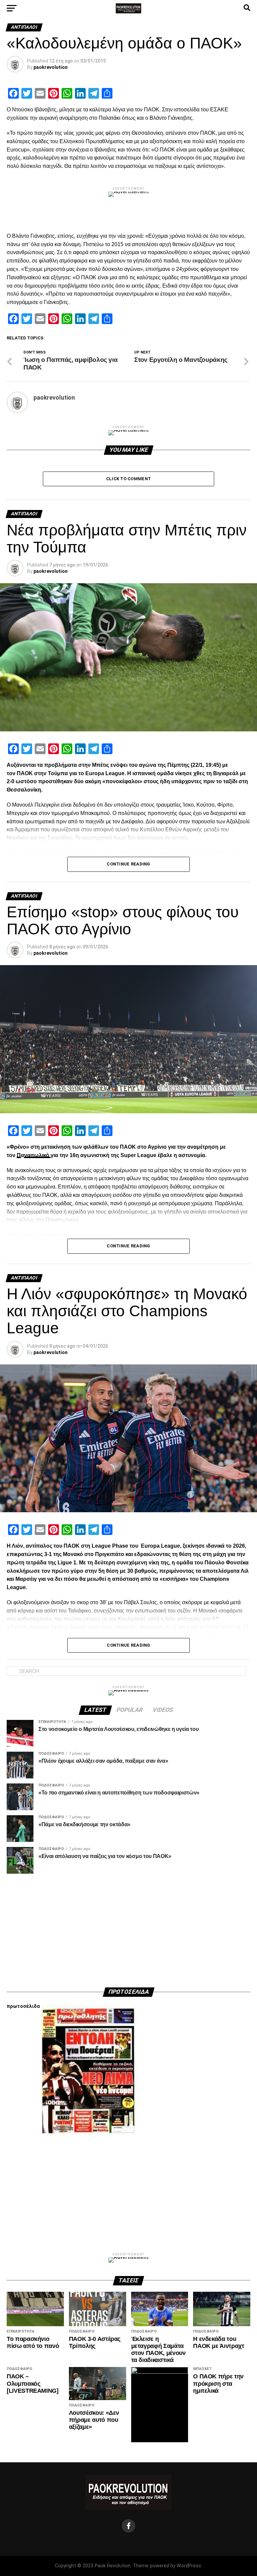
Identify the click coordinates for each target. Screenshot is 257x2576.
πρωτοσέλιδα (23, 2006)
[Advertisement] (128, 1931)
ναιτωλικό (37, 1155)
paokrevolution (51, 67)
